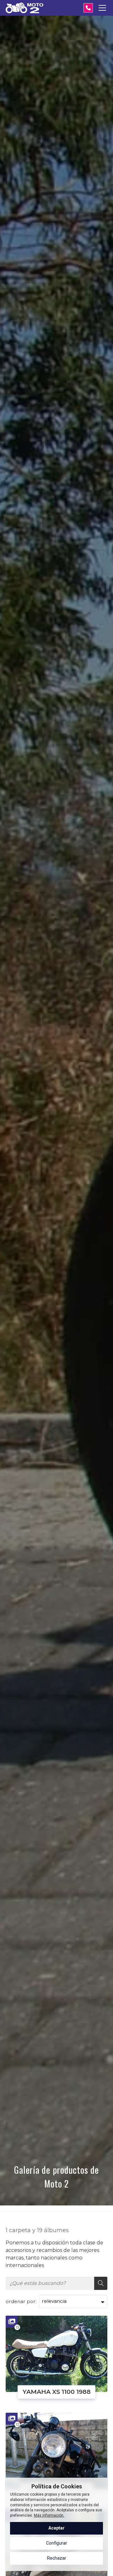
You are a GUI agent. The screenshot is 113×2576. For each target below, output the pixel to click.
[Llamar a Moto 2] (88, 8)
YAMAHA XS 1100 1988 (57, 2392)
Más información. (49, 2515)
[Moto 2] (24, 8)
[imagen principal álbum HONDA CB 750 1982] (56, 2451)
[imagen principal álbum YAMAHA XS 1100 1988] (56, 2354)
